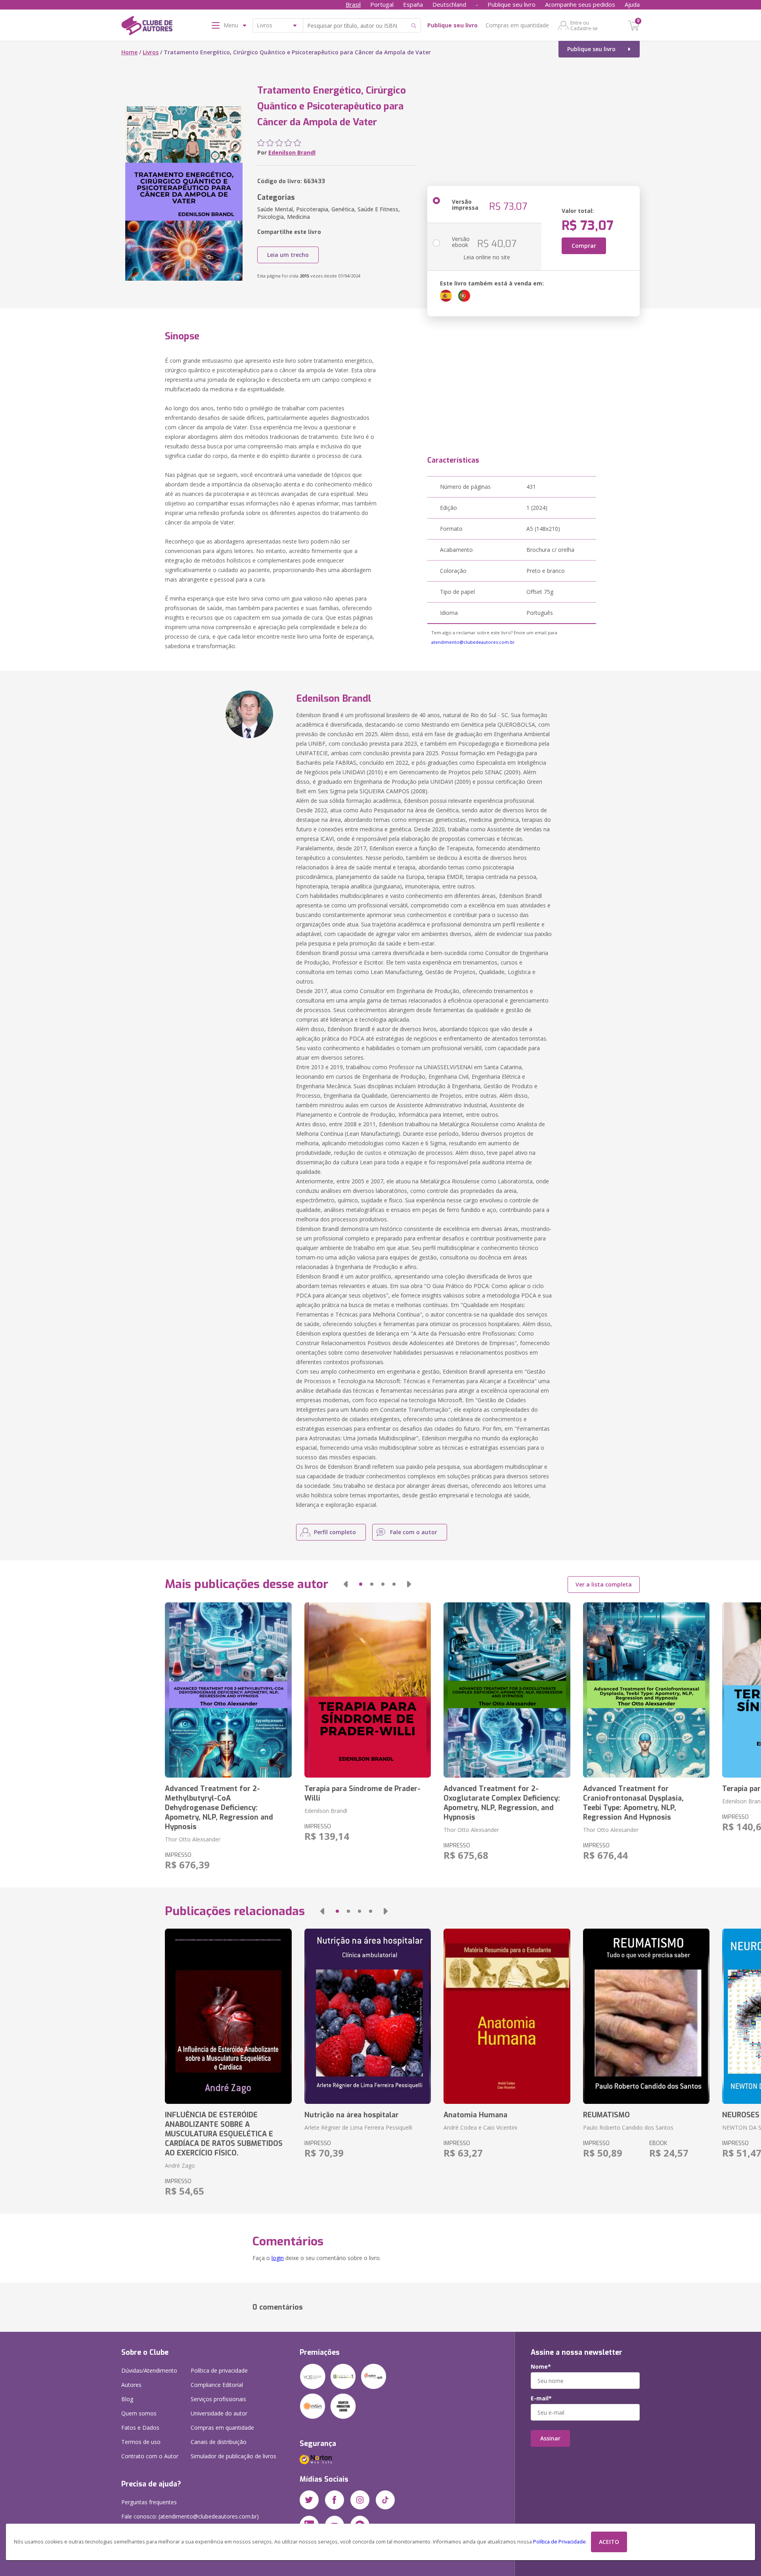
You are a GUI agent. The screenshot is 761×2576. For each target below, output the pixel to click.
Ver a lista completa (604, 1584)
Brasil (353, 4)
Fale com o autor (414, 1532)
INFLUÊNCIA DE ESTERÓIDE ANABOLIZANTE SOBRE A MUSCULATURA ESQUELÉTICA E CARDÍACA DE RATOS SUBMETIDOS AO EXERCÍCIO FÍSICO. (224, 2134)
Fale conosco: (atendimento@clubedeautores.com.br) (190, 2516)
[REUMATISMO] (646, 2016)
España (413, 4)
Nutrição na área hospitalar (352, 2115)
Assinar (550, 2438)
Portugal (382, 4)
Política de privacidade (219, 2370)
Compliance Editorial (217, 2385)
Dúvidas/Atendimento (149, 2370)
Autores (131, 2385)
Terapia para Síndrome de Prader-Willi (362, 1793)
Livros (151, 52)
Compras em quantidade (517, 25)
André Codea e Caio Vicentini (480, 2127)
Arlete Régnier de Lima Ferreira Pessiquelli (358, 2127)
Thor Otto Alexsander (193, 1839)
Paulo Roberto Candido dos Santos (628, 2127)
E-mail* (541, 2398)
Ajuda (632, 4)
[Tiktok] (385, 2500)
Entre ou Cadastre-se (584, 25)
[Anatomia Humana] (507, 2016)
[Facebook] (335, 2500)
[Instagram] (360, 2500)
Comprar (584, 246)
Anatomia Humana (475, 2115)
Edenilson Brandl (292, 152)
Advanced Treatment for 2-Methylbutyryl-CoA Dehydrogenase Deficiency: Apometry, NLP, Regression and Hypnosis (219, 1808)
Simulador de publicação (233, 2456)
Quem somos (139, 2413)
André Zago (180, 2165)
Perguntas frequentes (149, 2502)
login (278, 2258)
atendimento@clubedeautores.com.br (473, 642)
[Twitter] (309, 2500)
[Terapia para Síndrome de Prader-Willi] (368, 1690)
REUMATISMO (606, 2115)
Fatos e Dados (140, 2428)
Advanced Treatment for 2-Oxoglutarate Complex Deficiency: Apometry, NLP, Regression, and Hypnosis (502, 1803)
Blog (127, 2399)
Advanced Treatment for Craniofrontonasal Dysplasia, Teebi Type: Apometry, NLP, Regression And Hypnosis (633, 1803)
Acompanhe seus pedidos (580, 4)
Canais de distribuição (219, 2442)
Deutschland (449, 4)
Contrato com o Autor (150, 2456)
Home (129, 52)
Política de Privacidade (559, 2542)
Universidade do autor (219, 2413)
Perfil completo (335, 1532)
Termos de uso (141, 2442)
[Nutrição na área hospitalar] (368, 2016)
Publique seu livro (511, 4)
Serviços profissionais (218, 2399)
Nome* (541, 2367)
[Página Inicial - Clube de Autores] (147, 27)
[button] (346, 1584)
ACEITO (609, 2542)
